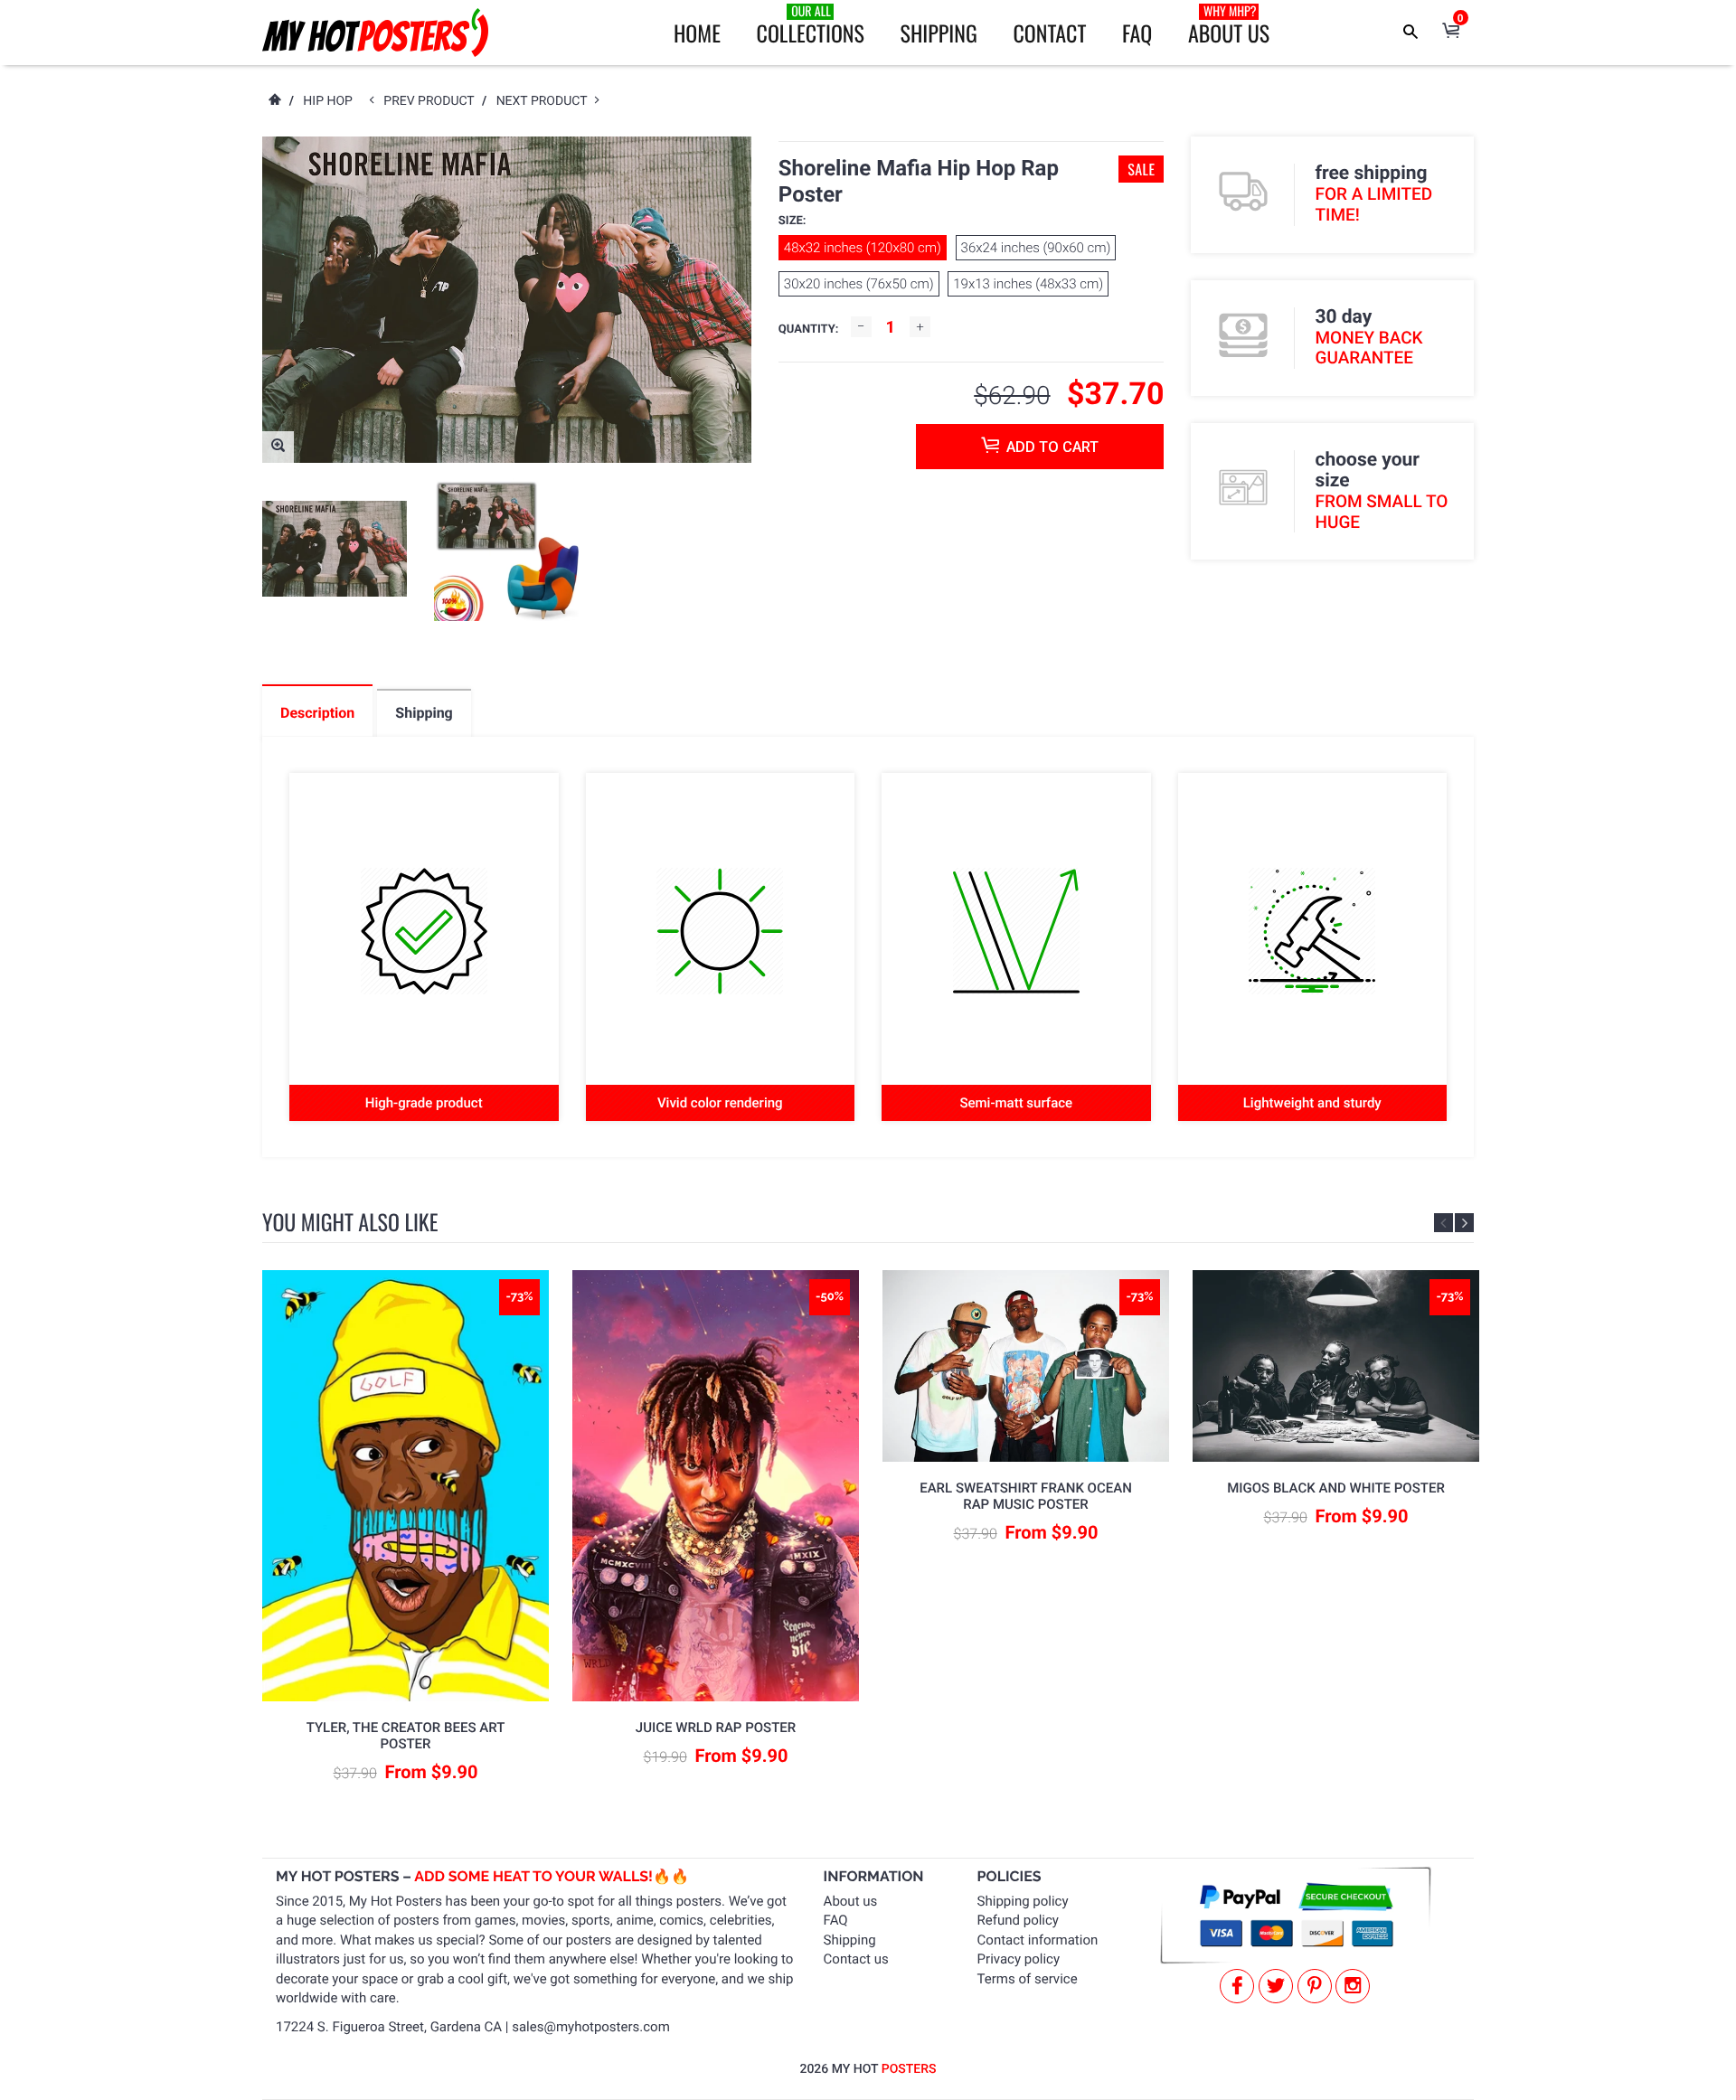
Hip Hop (328, 101)
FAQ (1137, 33)
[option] (335, 549)
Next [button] (1464, 1223)
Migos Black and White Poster (1336, 1488)
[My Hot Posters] (375, 33)
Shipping (939, 33)
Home (697, 33)
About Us (1229, 25)
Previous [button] (1444, 1223)
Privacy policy (1019, 1959)
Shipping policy (1023, 1901)
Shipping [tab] (424, 713)
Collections (811, 25)
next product (546, 101)
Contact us (856, 1959)
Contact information (1038, 1940)
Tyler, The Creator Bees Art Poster (406, 1736)
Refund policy (1018, 1920)
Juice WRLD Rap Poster (716, 1728)
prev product (433, 101)
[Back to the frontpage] (274, 101)
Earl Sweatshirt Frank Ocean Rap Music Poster (1026, 1496)
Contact (1049, 33)
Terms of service (1028, 1979)
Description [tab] (317, 713)
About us (851, 1901)
